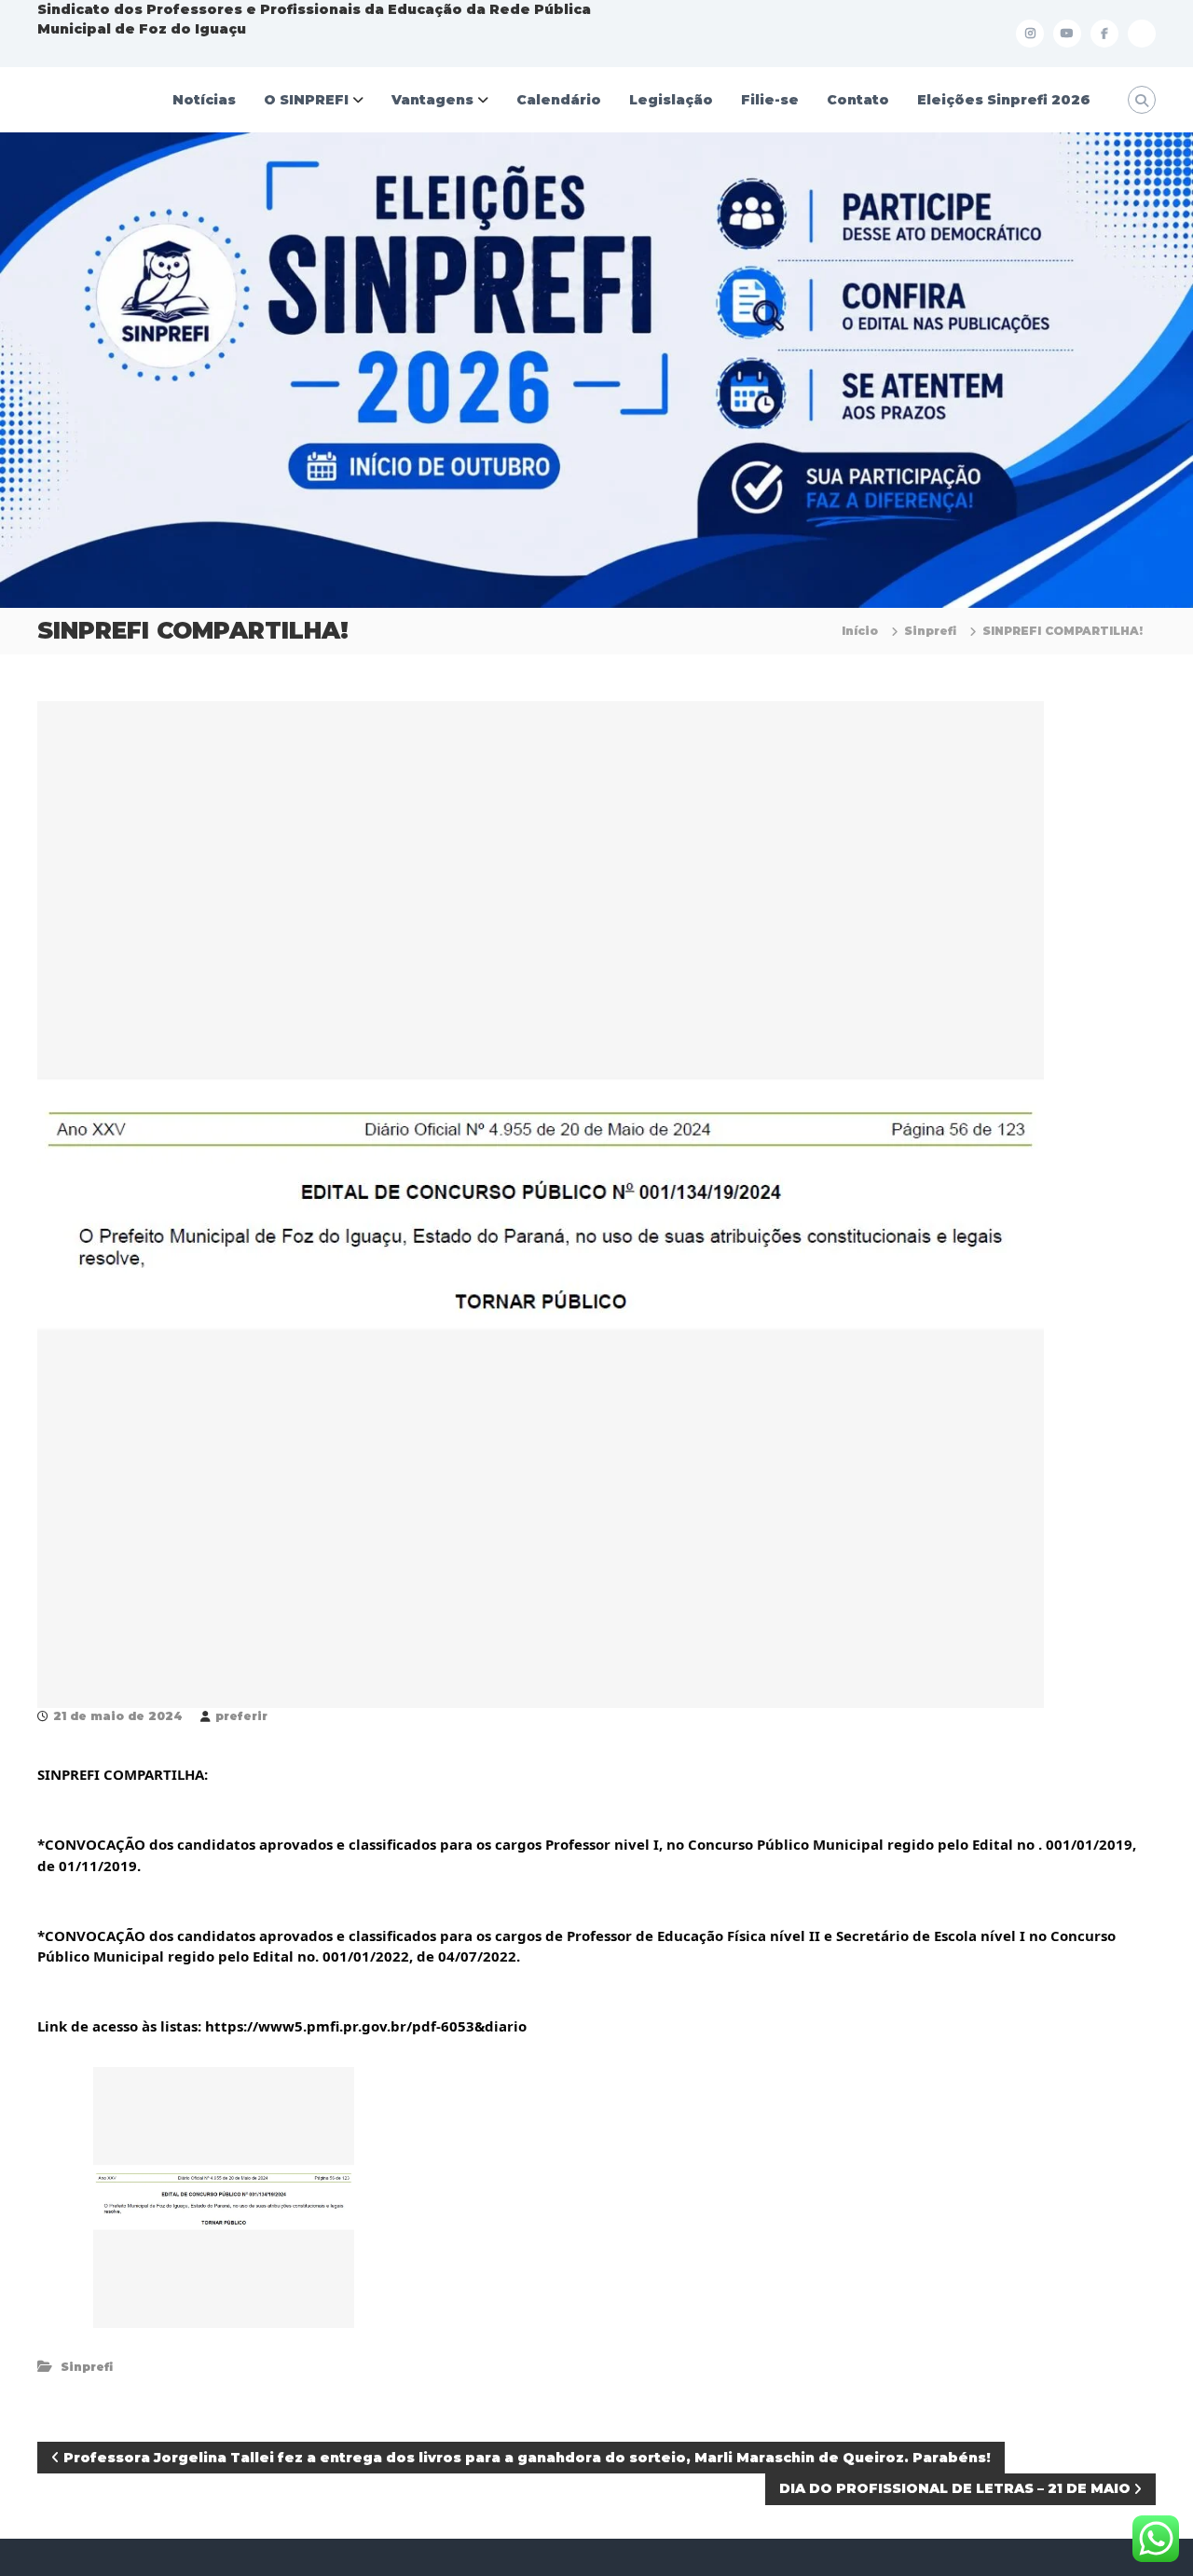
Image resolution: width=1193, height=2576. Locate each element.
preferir (241, 1716)
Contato (858, 100)
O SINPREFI (306, 100)
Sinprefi (930, 631)
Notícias (204, 100)
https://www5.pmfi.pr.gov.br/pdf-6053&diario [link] (366, 2026)
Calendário (559, 100)
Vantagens (432, 100)
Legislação (671, 100)
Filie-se (770, 100)
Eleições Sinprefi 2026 (1004, 100)
